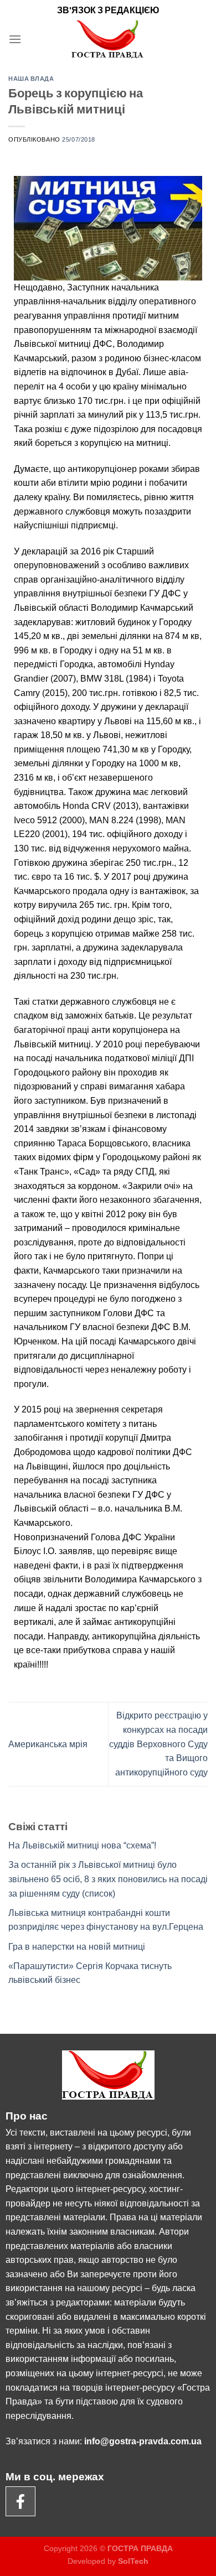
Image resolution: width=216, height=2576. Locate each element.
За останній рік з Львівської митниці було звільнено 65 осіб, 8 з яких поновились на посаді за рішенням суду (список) (108, 1879)
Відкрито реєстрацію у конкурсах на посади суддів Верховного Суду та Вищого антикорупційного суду (158, 1744)
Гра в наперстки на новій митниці (77, 1947)
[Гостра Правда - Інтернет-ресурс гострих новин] (108, 39)
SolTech (133, 2561)
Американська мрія (48, 1744)
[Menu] (15, 39)
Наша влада (31, 78)
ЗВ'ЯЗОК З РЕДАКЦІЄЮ (108, 10)
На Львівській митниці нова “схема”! (82, 1845)
